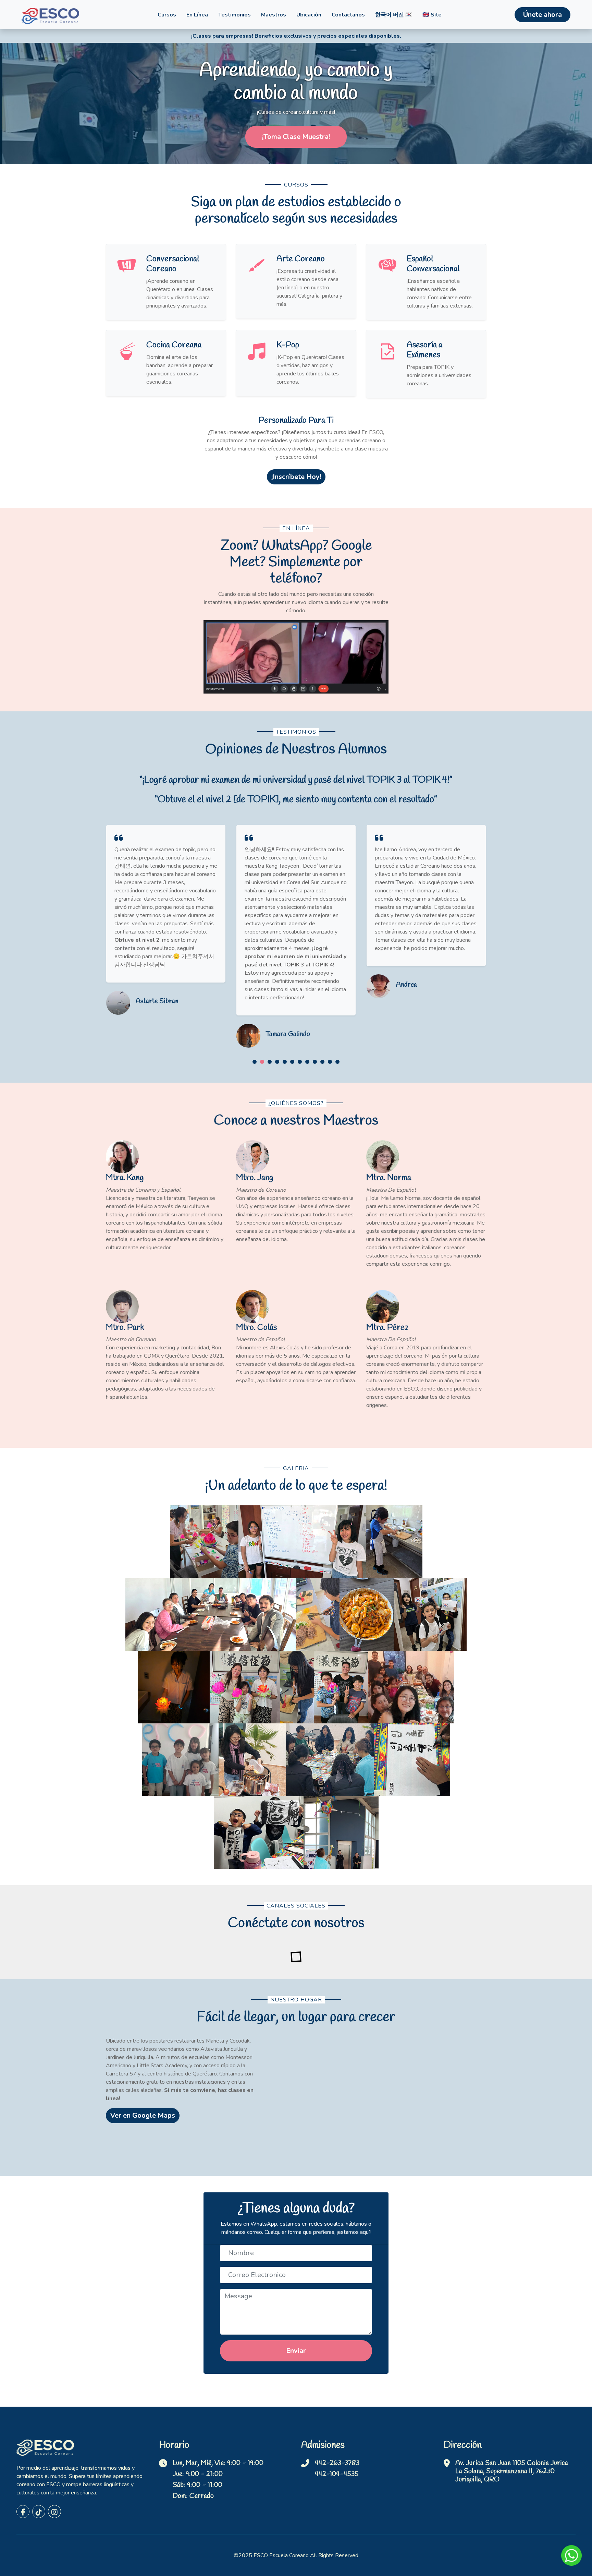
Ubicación (309, 15)
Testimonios (235, 15)
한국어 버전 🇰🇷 (394, 15)
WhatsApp (571, 2555)
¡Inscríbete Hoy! (296, 477)
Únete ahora (542, 15)
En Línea (197, 15)
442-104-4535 (337, 2474)
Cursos (167, 15)
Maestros (274, 15)
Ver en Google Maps (143, 2115)
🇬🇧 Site (432, 15)
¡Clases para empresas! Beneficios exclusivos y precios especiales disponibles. (296, 36)
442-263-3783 (337, 2463)
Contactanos (348, 15)
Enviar (296, 2351)
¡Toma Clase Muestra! (296, 137)
